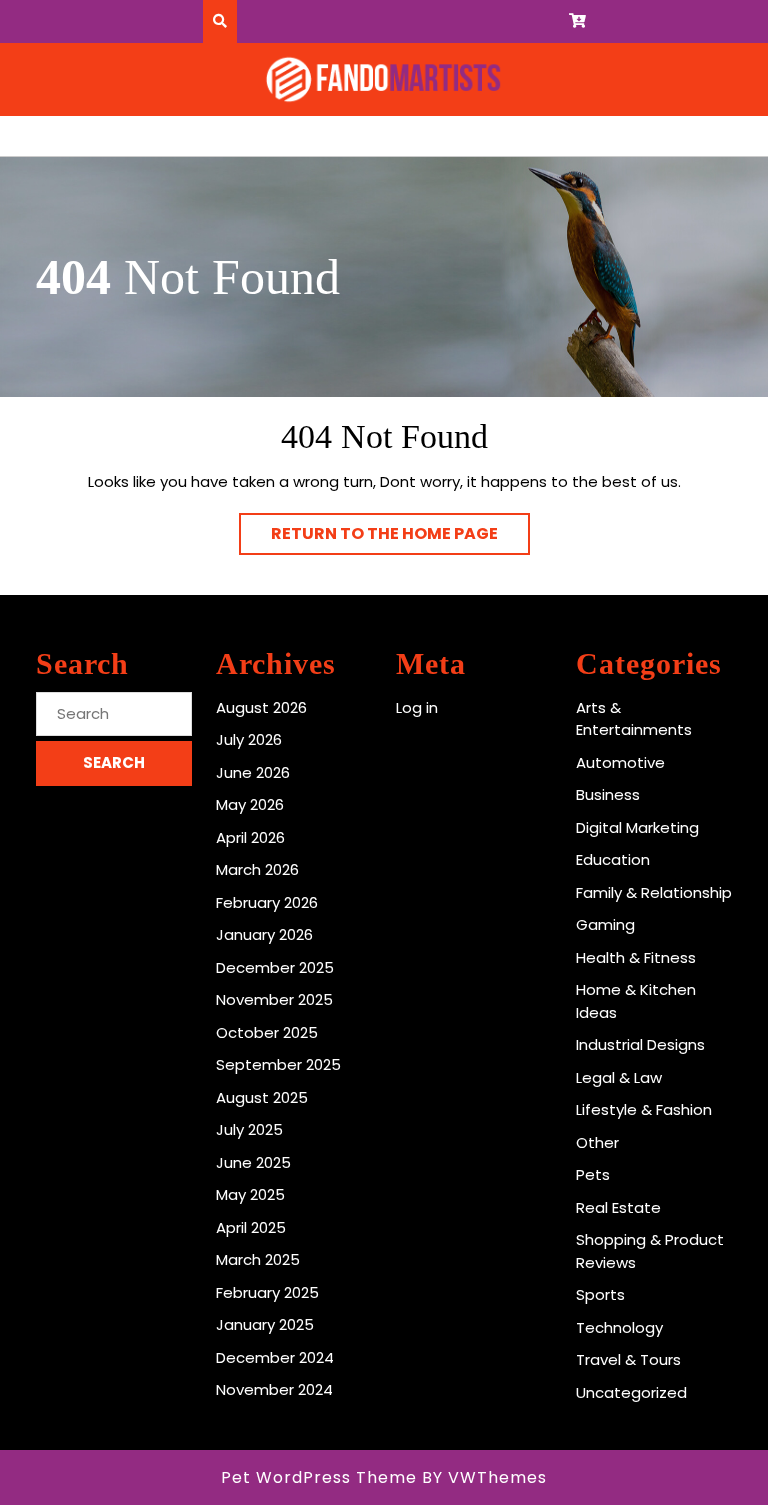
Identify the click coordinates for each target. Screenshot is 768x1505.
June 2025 (253, 1162)
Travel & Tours (628, 1359)
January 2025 (265, 1324)
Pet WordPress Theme (319, 1477)
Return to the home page (400, 538)
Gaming (605, 924)
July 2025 (249, 1129)
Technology (619, 1327)
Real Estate (618, 1207)
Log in (417, 707)
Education (613, 859)
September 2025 (278, 1064)
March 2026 (257, 869)
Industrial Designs (640, 1044)
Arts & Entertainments (634, 719)
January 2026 (264, 934)
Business (608, 794)
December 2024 (275, 1357)
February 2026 (267, 902)
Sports (600, 1294)
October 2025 (267, 1032)
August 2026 (261, 707)
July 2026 (249, 739)
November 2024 (274, 1389)
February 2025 (267, 1292)
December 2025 (275, 967)
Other (597, 1142)
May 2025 (250, 1194)
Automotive (620, 762)
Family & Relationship (654, 892)
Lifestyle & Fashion (644, 1109)
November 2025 (274, 999)
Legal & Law (619, 1077)
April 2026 (250, 837)
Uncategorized (631, 1392)
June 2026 (253, 772)
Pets (593, 1174)
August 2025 (262, 1097)
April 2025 (251, 1227)
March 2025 (258, 1259)
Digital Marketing (637, 827)
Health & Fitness (636, 957)
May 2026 (250, 804)
